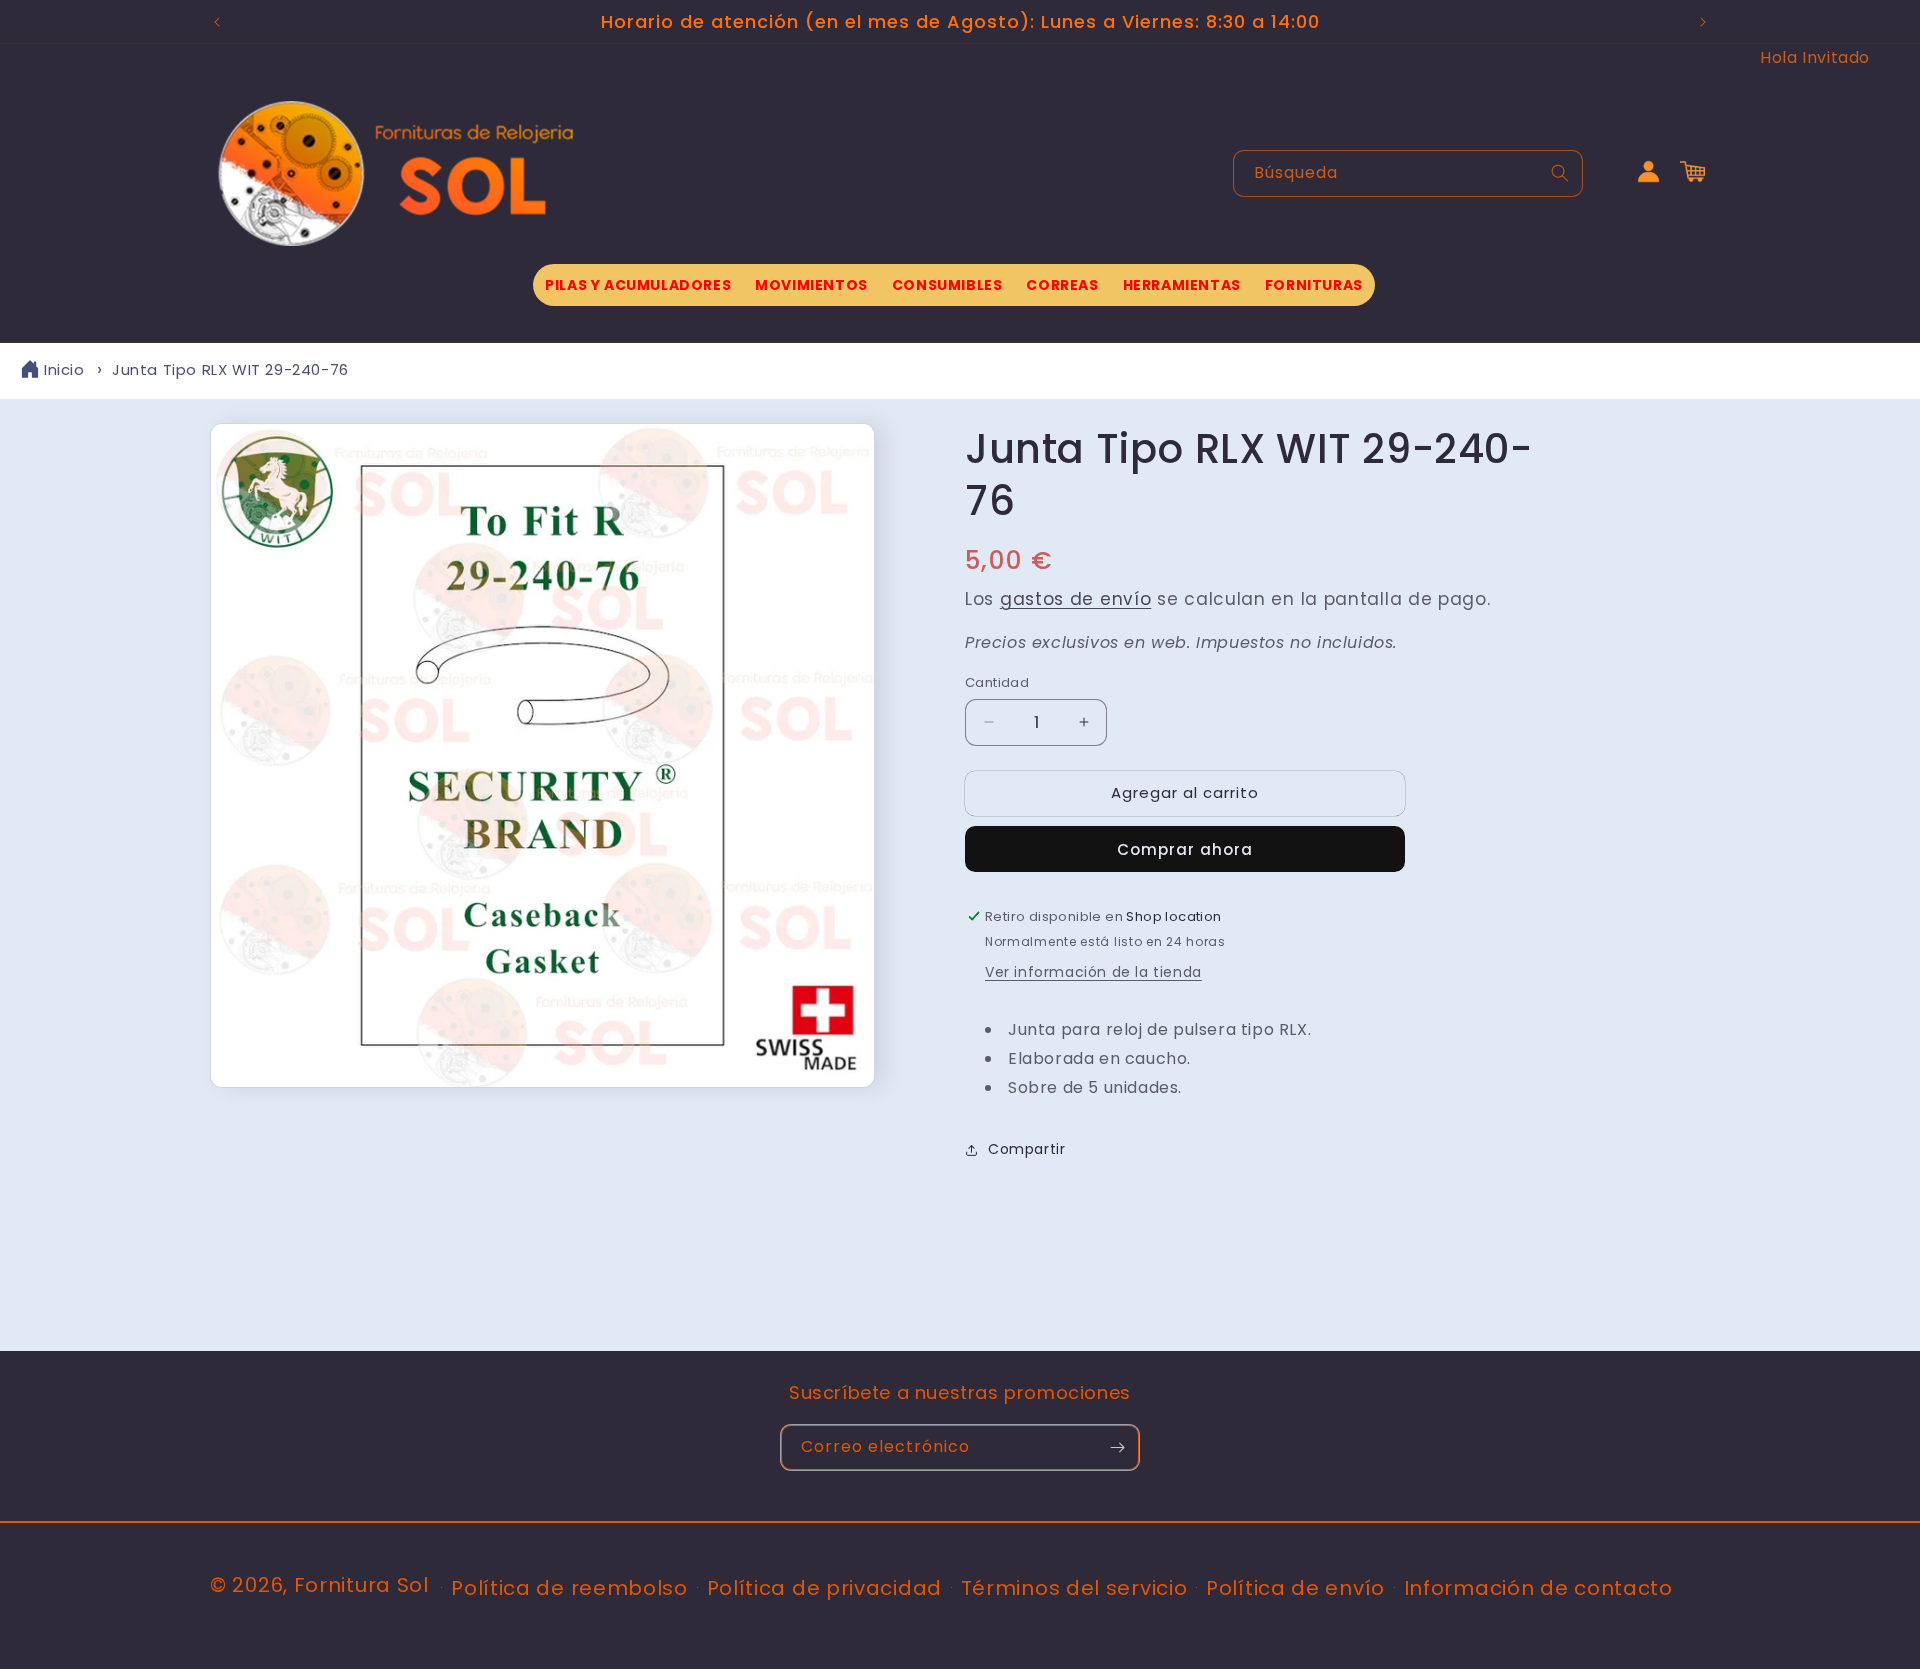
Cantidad (997, 682)
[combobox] (1408, 173)
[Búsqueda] (1560, 173)
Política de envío (1295, 1588)
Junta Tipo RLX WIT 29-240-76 (230, 369)
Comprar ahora (1185, 849)
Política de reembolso (569, 1588)
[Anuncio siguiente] (1703, 22)
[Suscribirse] (1117, 1447)
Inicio (64, 369)
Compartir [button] (1026, 1149)
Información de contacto (1538, 1588)
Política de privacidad (824, 1588)
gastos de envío (1076, 599)
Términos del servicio (1074, 1588)
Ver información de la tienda (1093, 972)
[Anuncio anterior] (217, 22)
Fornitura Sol (361, 1585)
